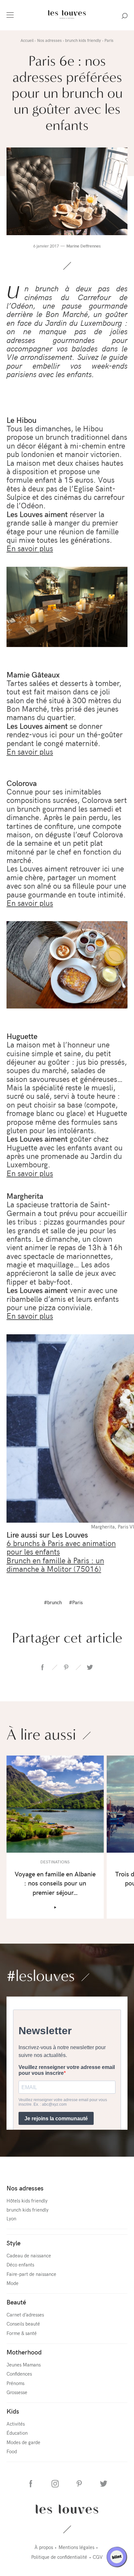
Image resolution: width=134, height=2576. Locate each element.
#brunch (53, 1602)
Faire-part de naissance (31, 2274)
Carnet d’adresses (25, 2314)
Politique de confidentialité (59, 2557)
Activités (16, 2424)
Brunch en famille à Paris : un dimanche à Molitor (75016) (55, 1564)
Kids (13, 2411)
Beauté (16, 2302)
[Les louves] (67, 19)
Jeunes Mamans (24, 2364)
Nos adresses (25, 2188)
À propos (44, 2547)
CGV (98, 2557)
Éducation (17, 2433)
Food (12, 2451)
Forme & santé (22, 2333)
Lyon (11, 2218)
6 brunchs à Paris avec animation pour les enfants (61, 1547)
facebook (43, 1667)
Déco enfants (20, 2264)
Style (13, 2243)
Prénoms (15, 2383)
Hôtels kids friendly (27, 2200)
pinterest (66, 1667)
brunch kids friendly (27, 2209)
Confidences (19, 2373)
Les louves (67, 2509)
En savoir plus (30, 548)
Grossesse (17, 2392)
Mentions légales (76, 2547)
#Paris (76, 1602)
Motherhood (24, 2352)
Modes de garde (23, 2442)
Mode (13, 2283)
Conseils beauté (23, 2323)
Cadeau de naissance (29, 2255)
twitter (90, 1667)
